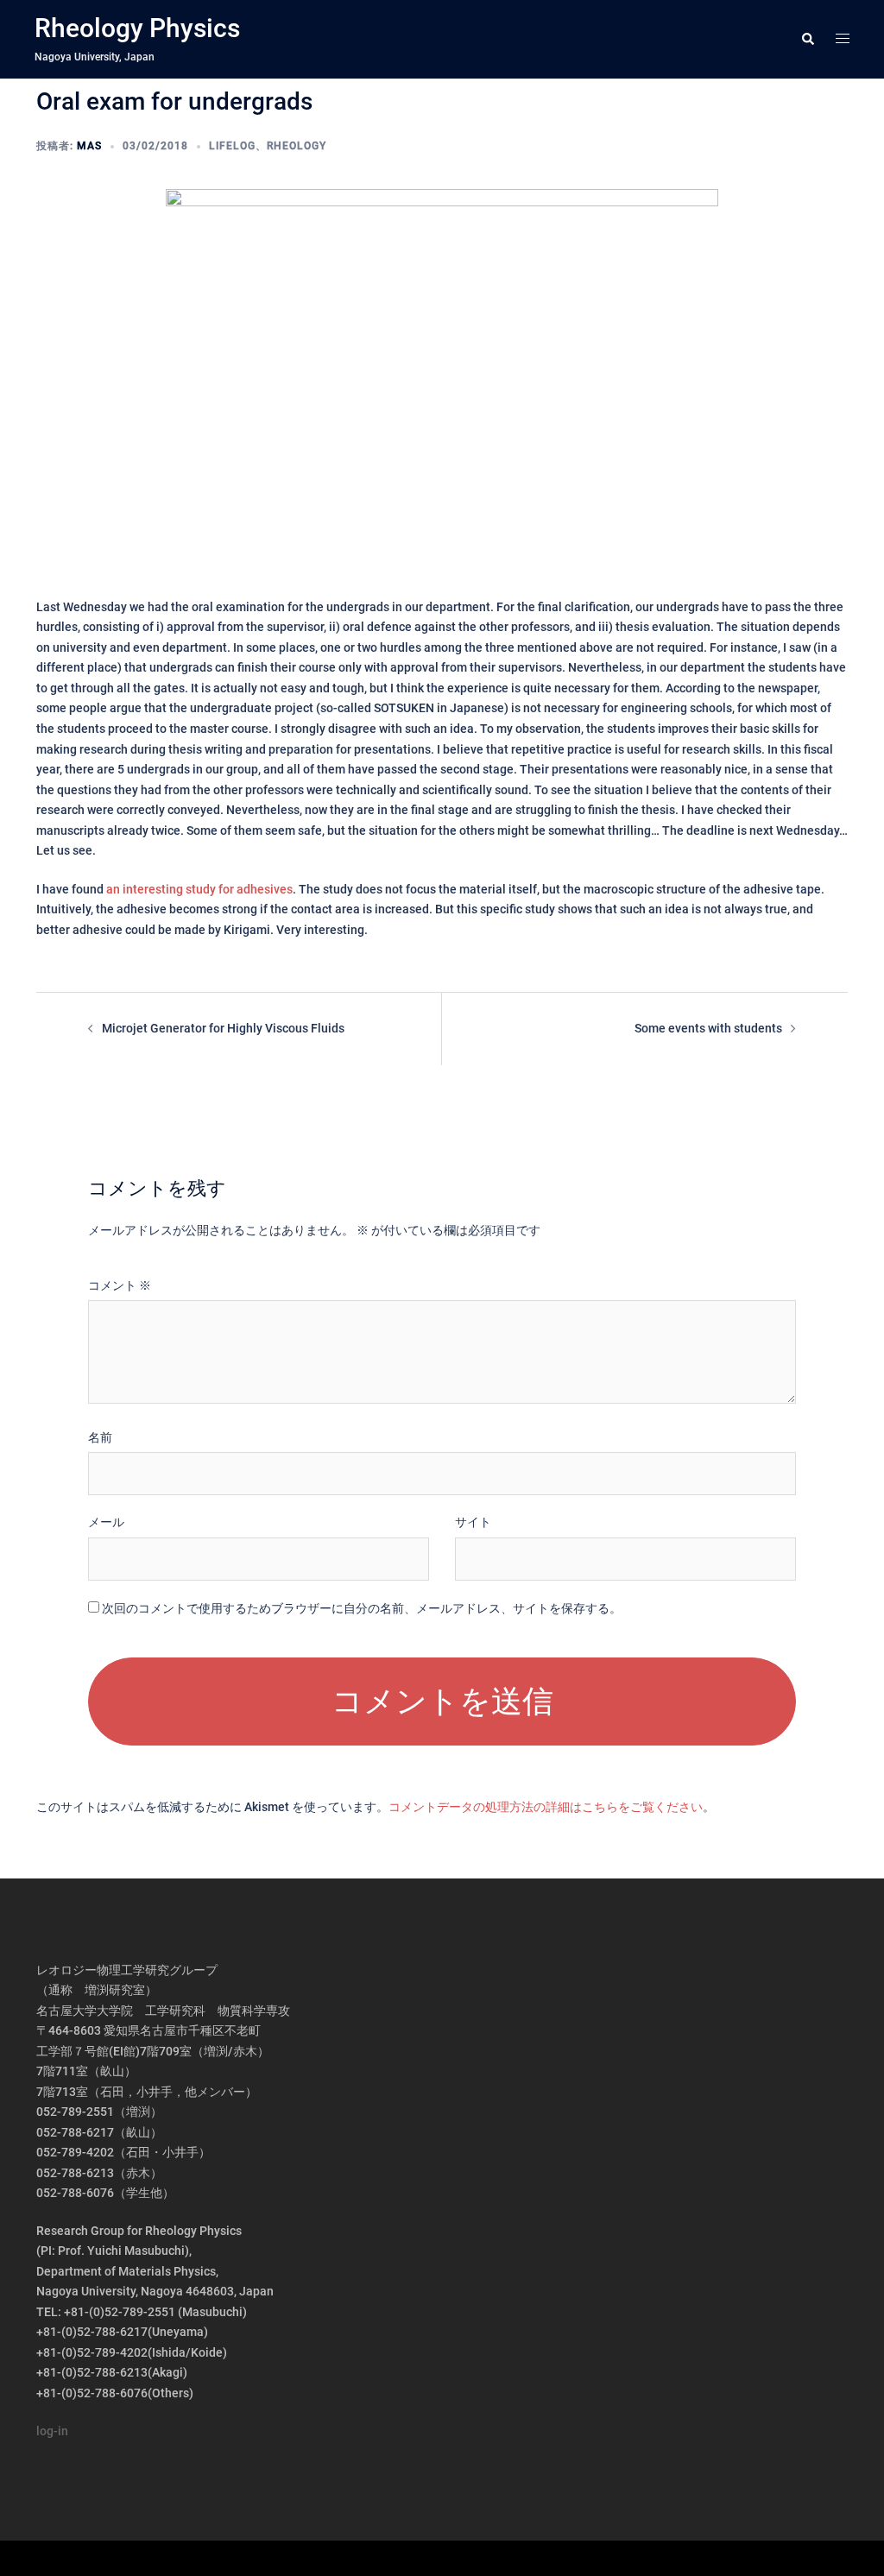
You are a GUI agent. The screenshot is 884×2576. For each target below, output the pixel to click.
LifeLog (232, 146)
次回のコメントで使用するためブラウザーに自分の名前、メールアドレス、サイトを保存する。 (362, 1608)
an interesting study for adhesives (199, 889)
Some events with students (708, 1028)
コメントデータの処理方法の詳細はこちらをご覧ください (546, 1807)
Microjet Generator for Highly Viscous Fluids (223, 1028)
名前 (100, 1437)
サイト (473, 1522)
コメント (120, 1285)
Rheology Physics (137, 28)
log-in (52, 2431)
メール (106, 1522)
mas (89, 146)
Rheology (297, 146)
